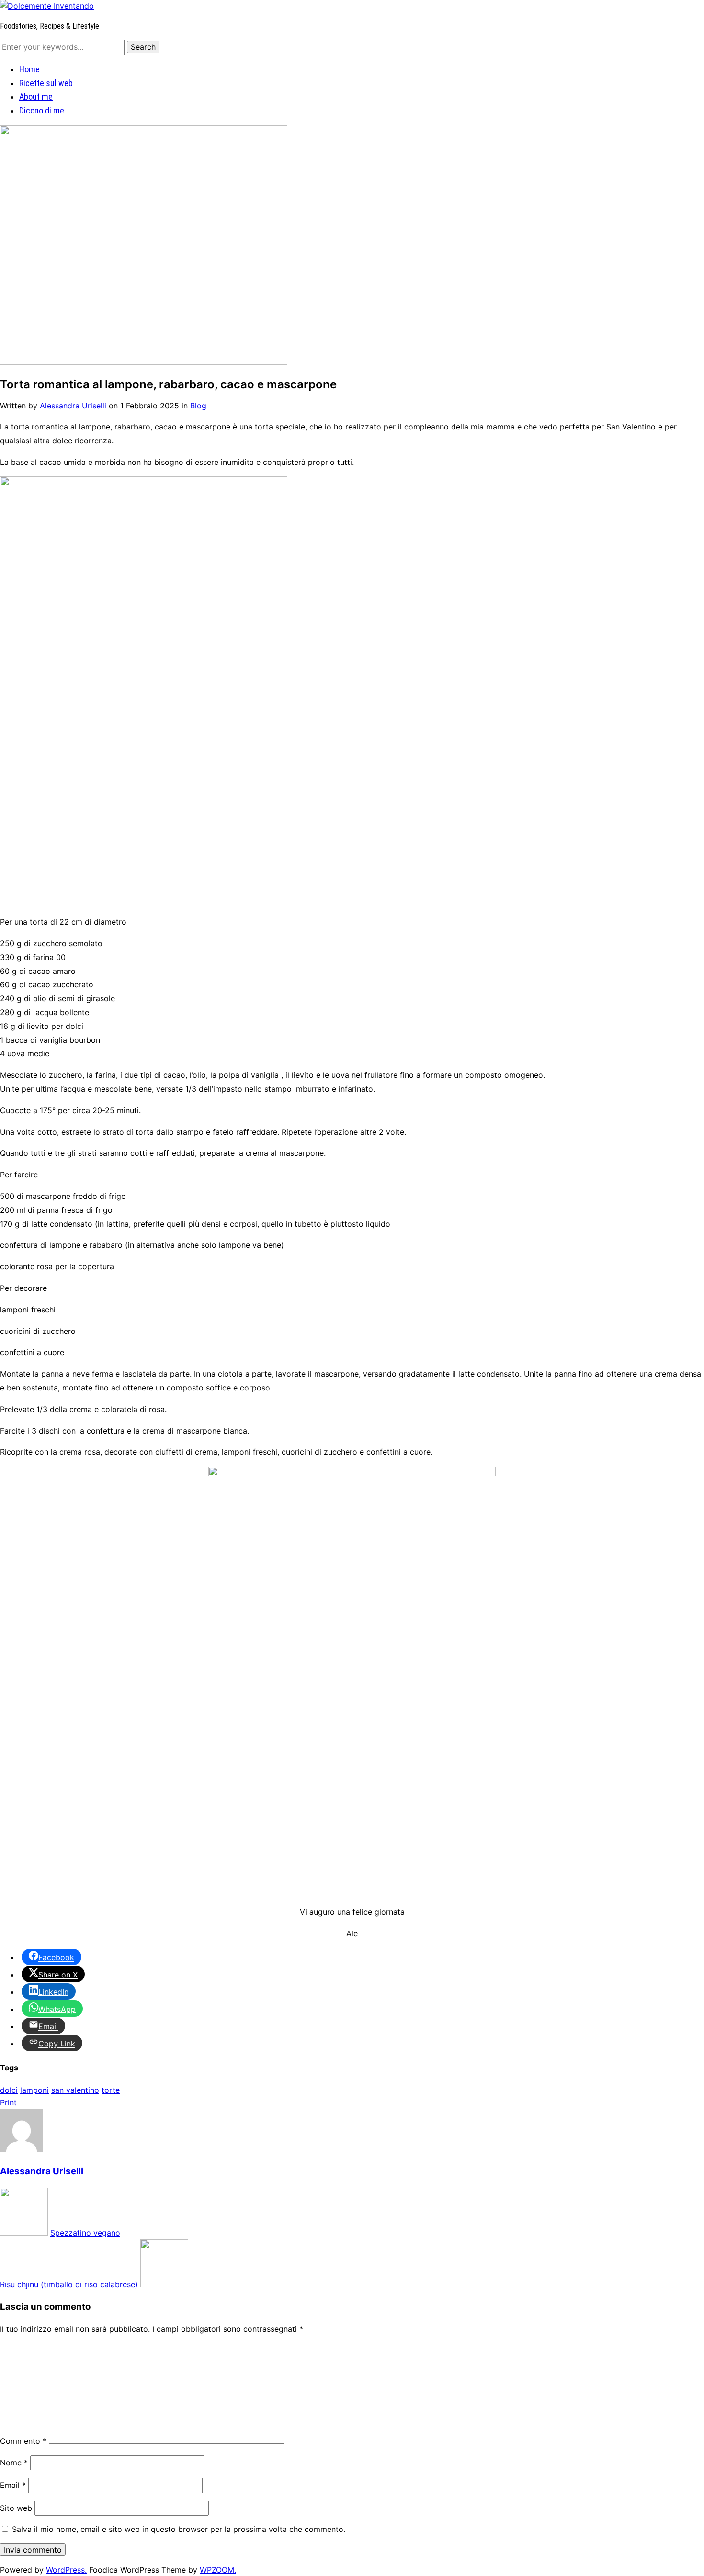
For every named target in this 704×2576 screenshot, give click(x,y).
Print (8, 2102)
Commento (23, 2441)
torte (111, 2090)
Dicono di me (42, 110)
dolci (9, 2090)
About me (36, 96)
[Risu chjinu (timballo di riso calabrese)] (164, 2284)
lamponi (34, 2090)
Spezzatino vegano (85, 2233)
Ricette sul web (46, 83)
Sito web (16, 2508)
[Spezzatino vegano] (24, 2233)
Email (13, 2485)
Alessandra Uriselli (73, 406)
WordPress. (66, 2570)
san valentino (75, 2090)
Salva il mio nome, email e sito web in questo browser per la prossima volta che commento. (179, 2529)
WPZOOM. (218, 2570)
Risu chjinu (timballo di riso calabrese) (69, 2284)
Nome (14, 2463)
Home (29, 69)
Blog (198, 406)
